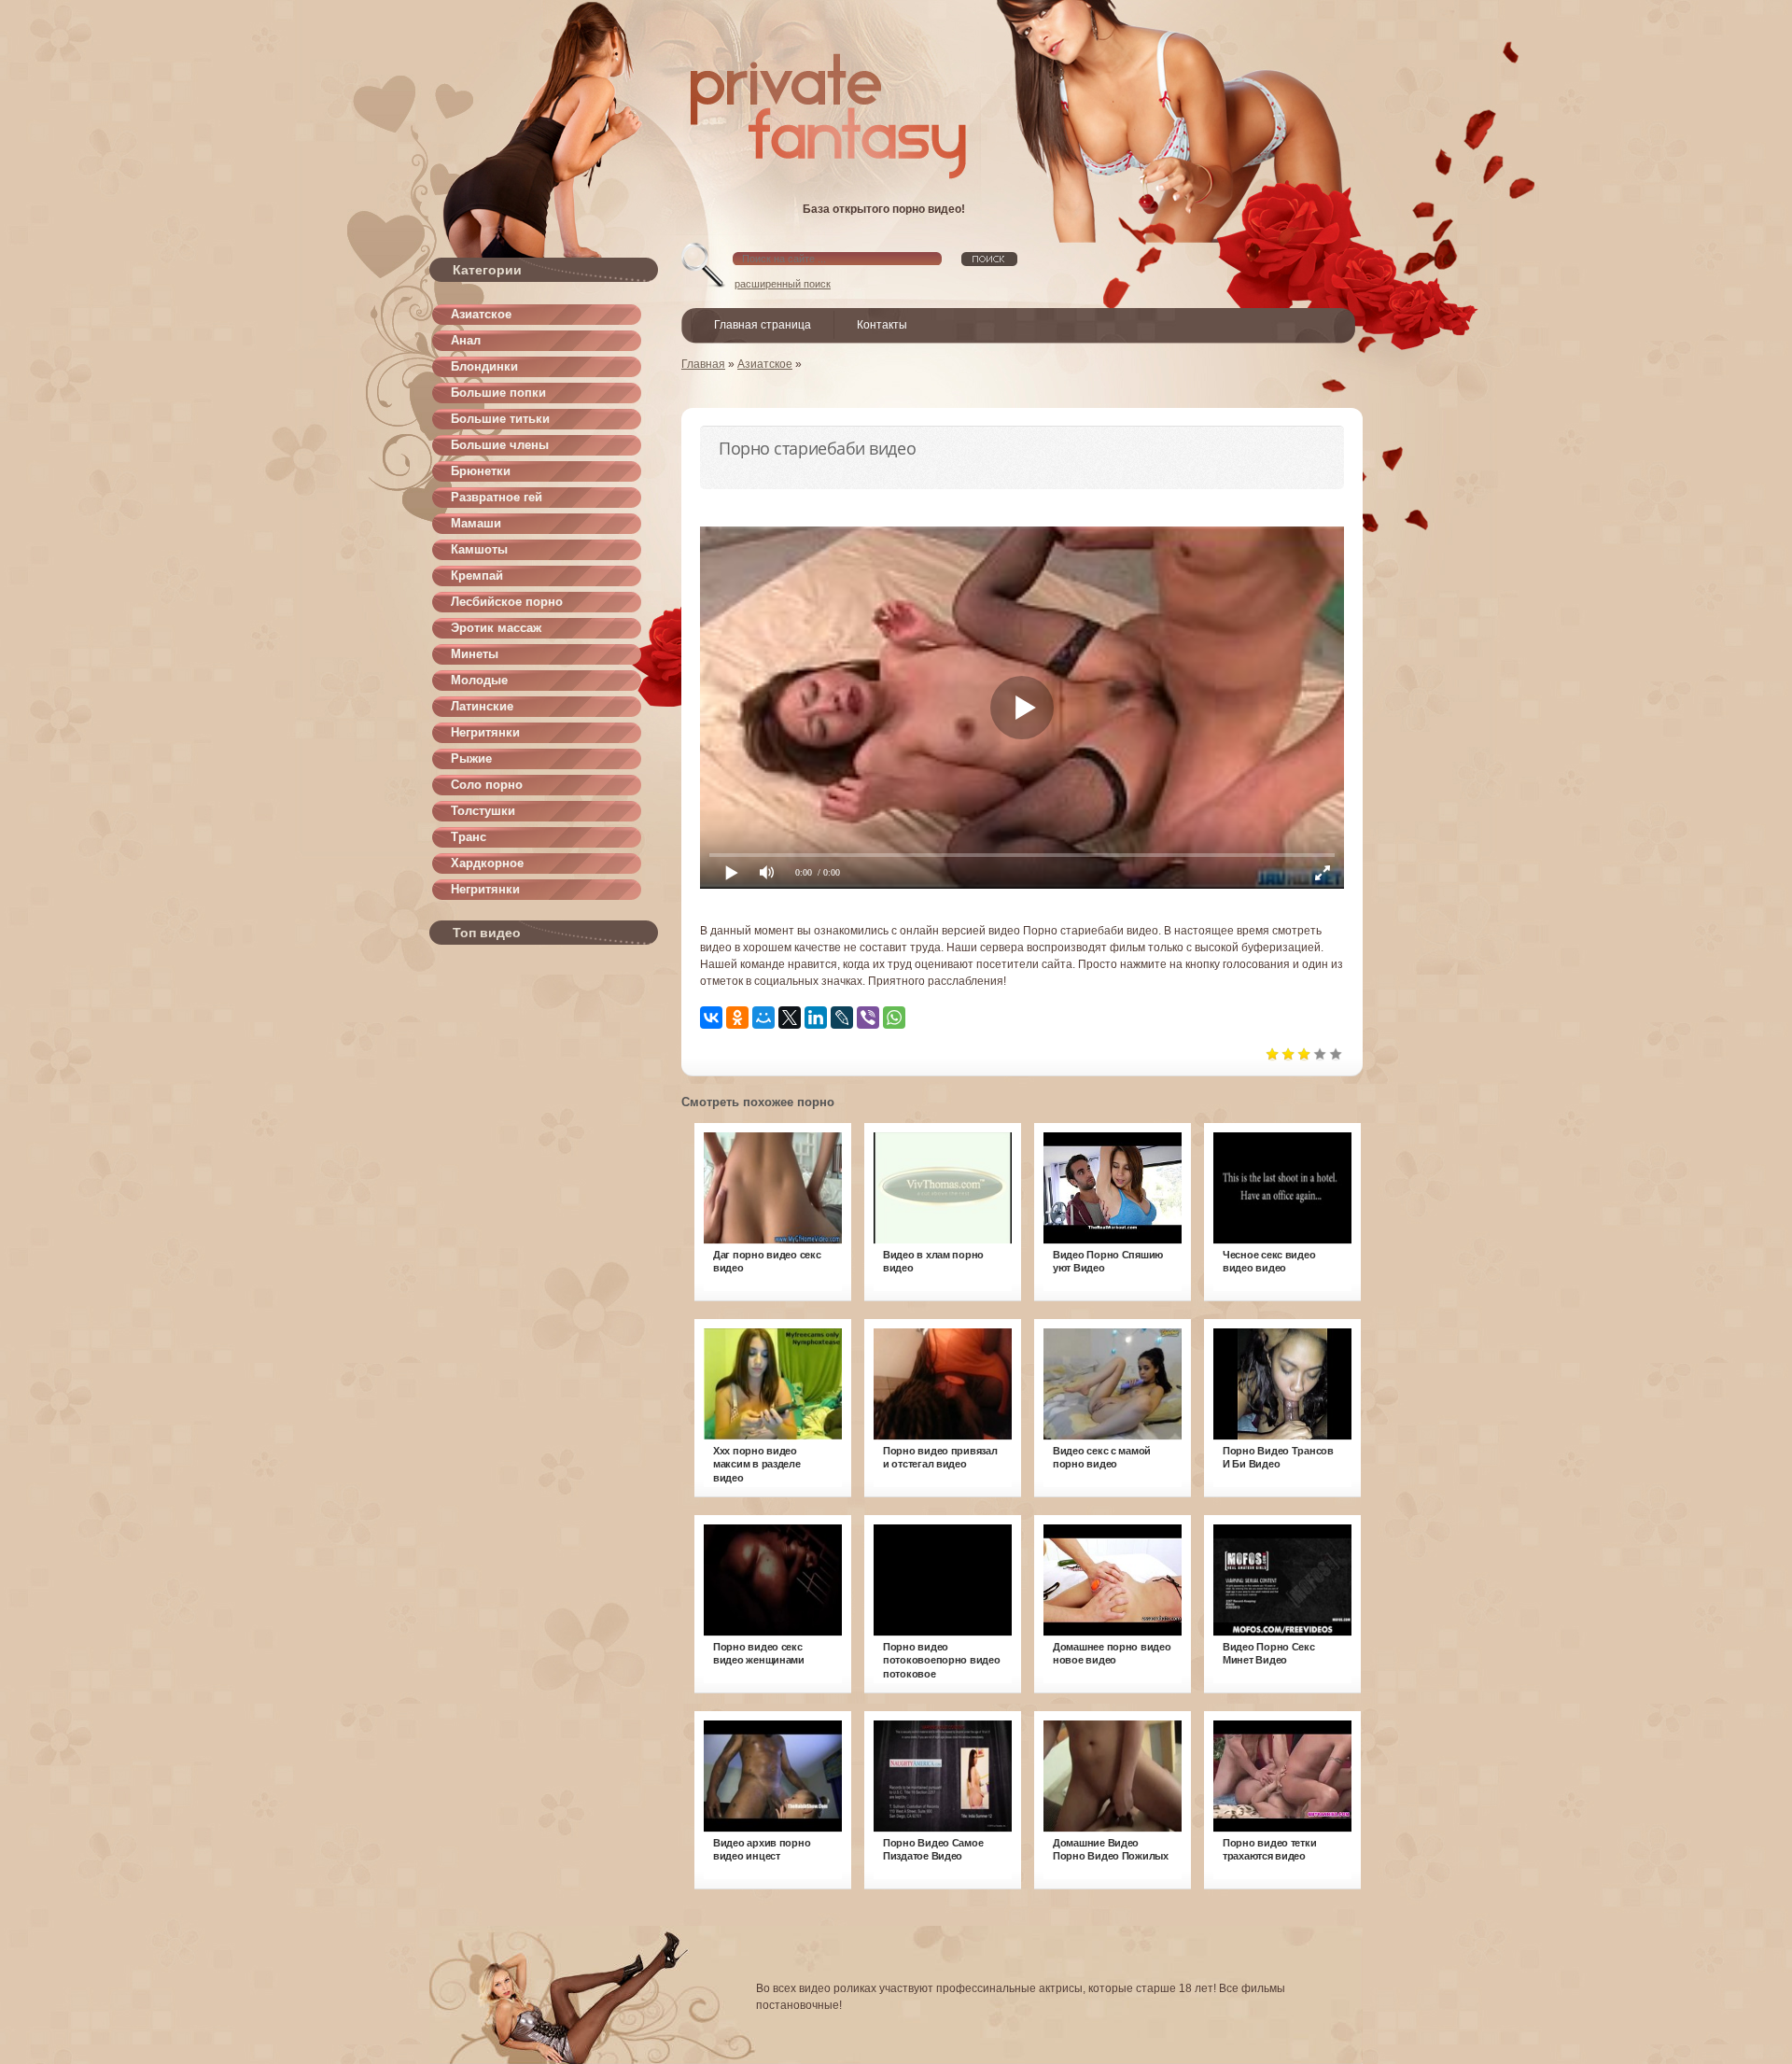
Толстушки (483, 811)
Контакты (882, 325)
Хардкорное (487, 863)
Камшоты (479, 549)
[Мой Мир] (763, 1018)
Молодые (479, 680)
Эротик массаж (496, 628)
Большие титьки (500, 419)
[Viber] (868, 1018)
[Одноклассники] (737, 1018)
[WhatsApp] (894, 1018)
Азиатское (481, 314)
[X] (790, 1018)
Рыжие (471, 758)
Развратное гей (497, 497)
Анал (466, 340)
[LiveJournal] (842, 1018)
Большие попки (498, 393)
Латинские (482, 706)
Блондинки (484, 366)
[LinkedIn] (816, 1018)
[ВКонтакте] (711, 1018)
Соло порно (487, 785)
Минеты (475, 654)
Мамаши (476, 523)
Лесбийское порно (507, 602)
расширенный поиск (783, 284)
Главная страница (763, 325)
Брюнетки (481, 471)
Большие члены (500, 445)
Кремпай (477, 576)
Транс (469, 837)
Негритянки (485, 732)
